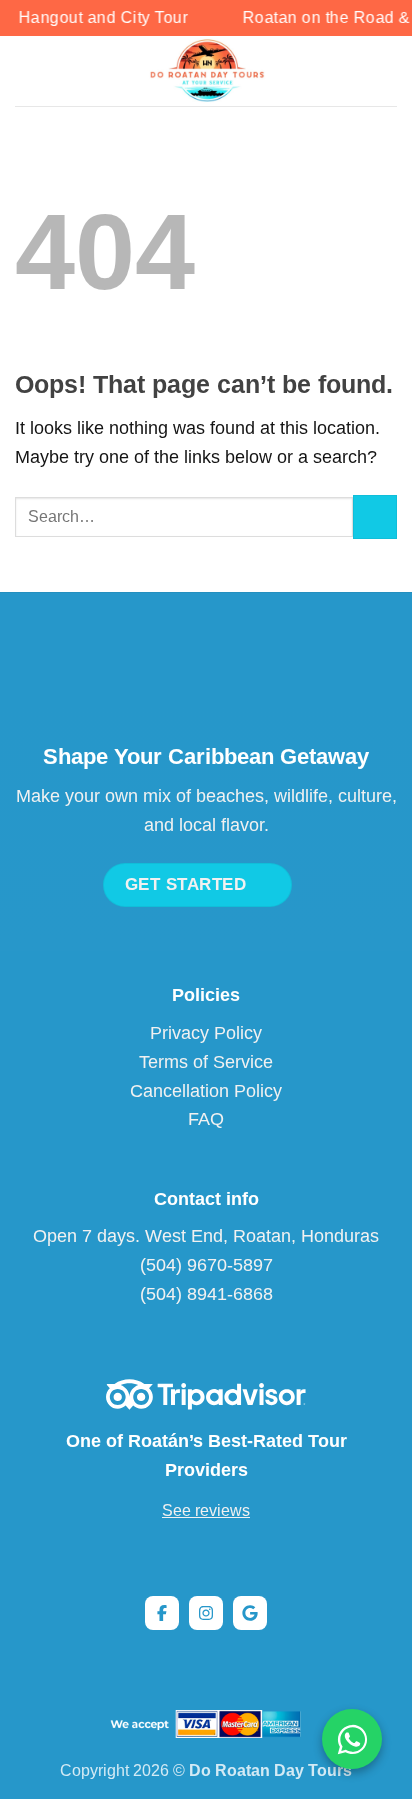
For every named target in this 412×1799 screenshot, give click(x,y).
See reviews (206, 1510)
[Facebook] (162, 1613)
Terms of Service (206, 1062)
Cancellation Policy (206, 1091)
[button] (28, 70)
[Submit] (375, 517)
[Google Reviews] (250, 1613)
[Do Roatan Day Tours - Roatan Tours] (206, 71)
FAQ (206, 1119)
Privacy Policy (206, 1033)
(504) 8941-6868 (206, 1294)
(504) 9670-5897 (206, 1265)
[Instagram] (206, 1613)
